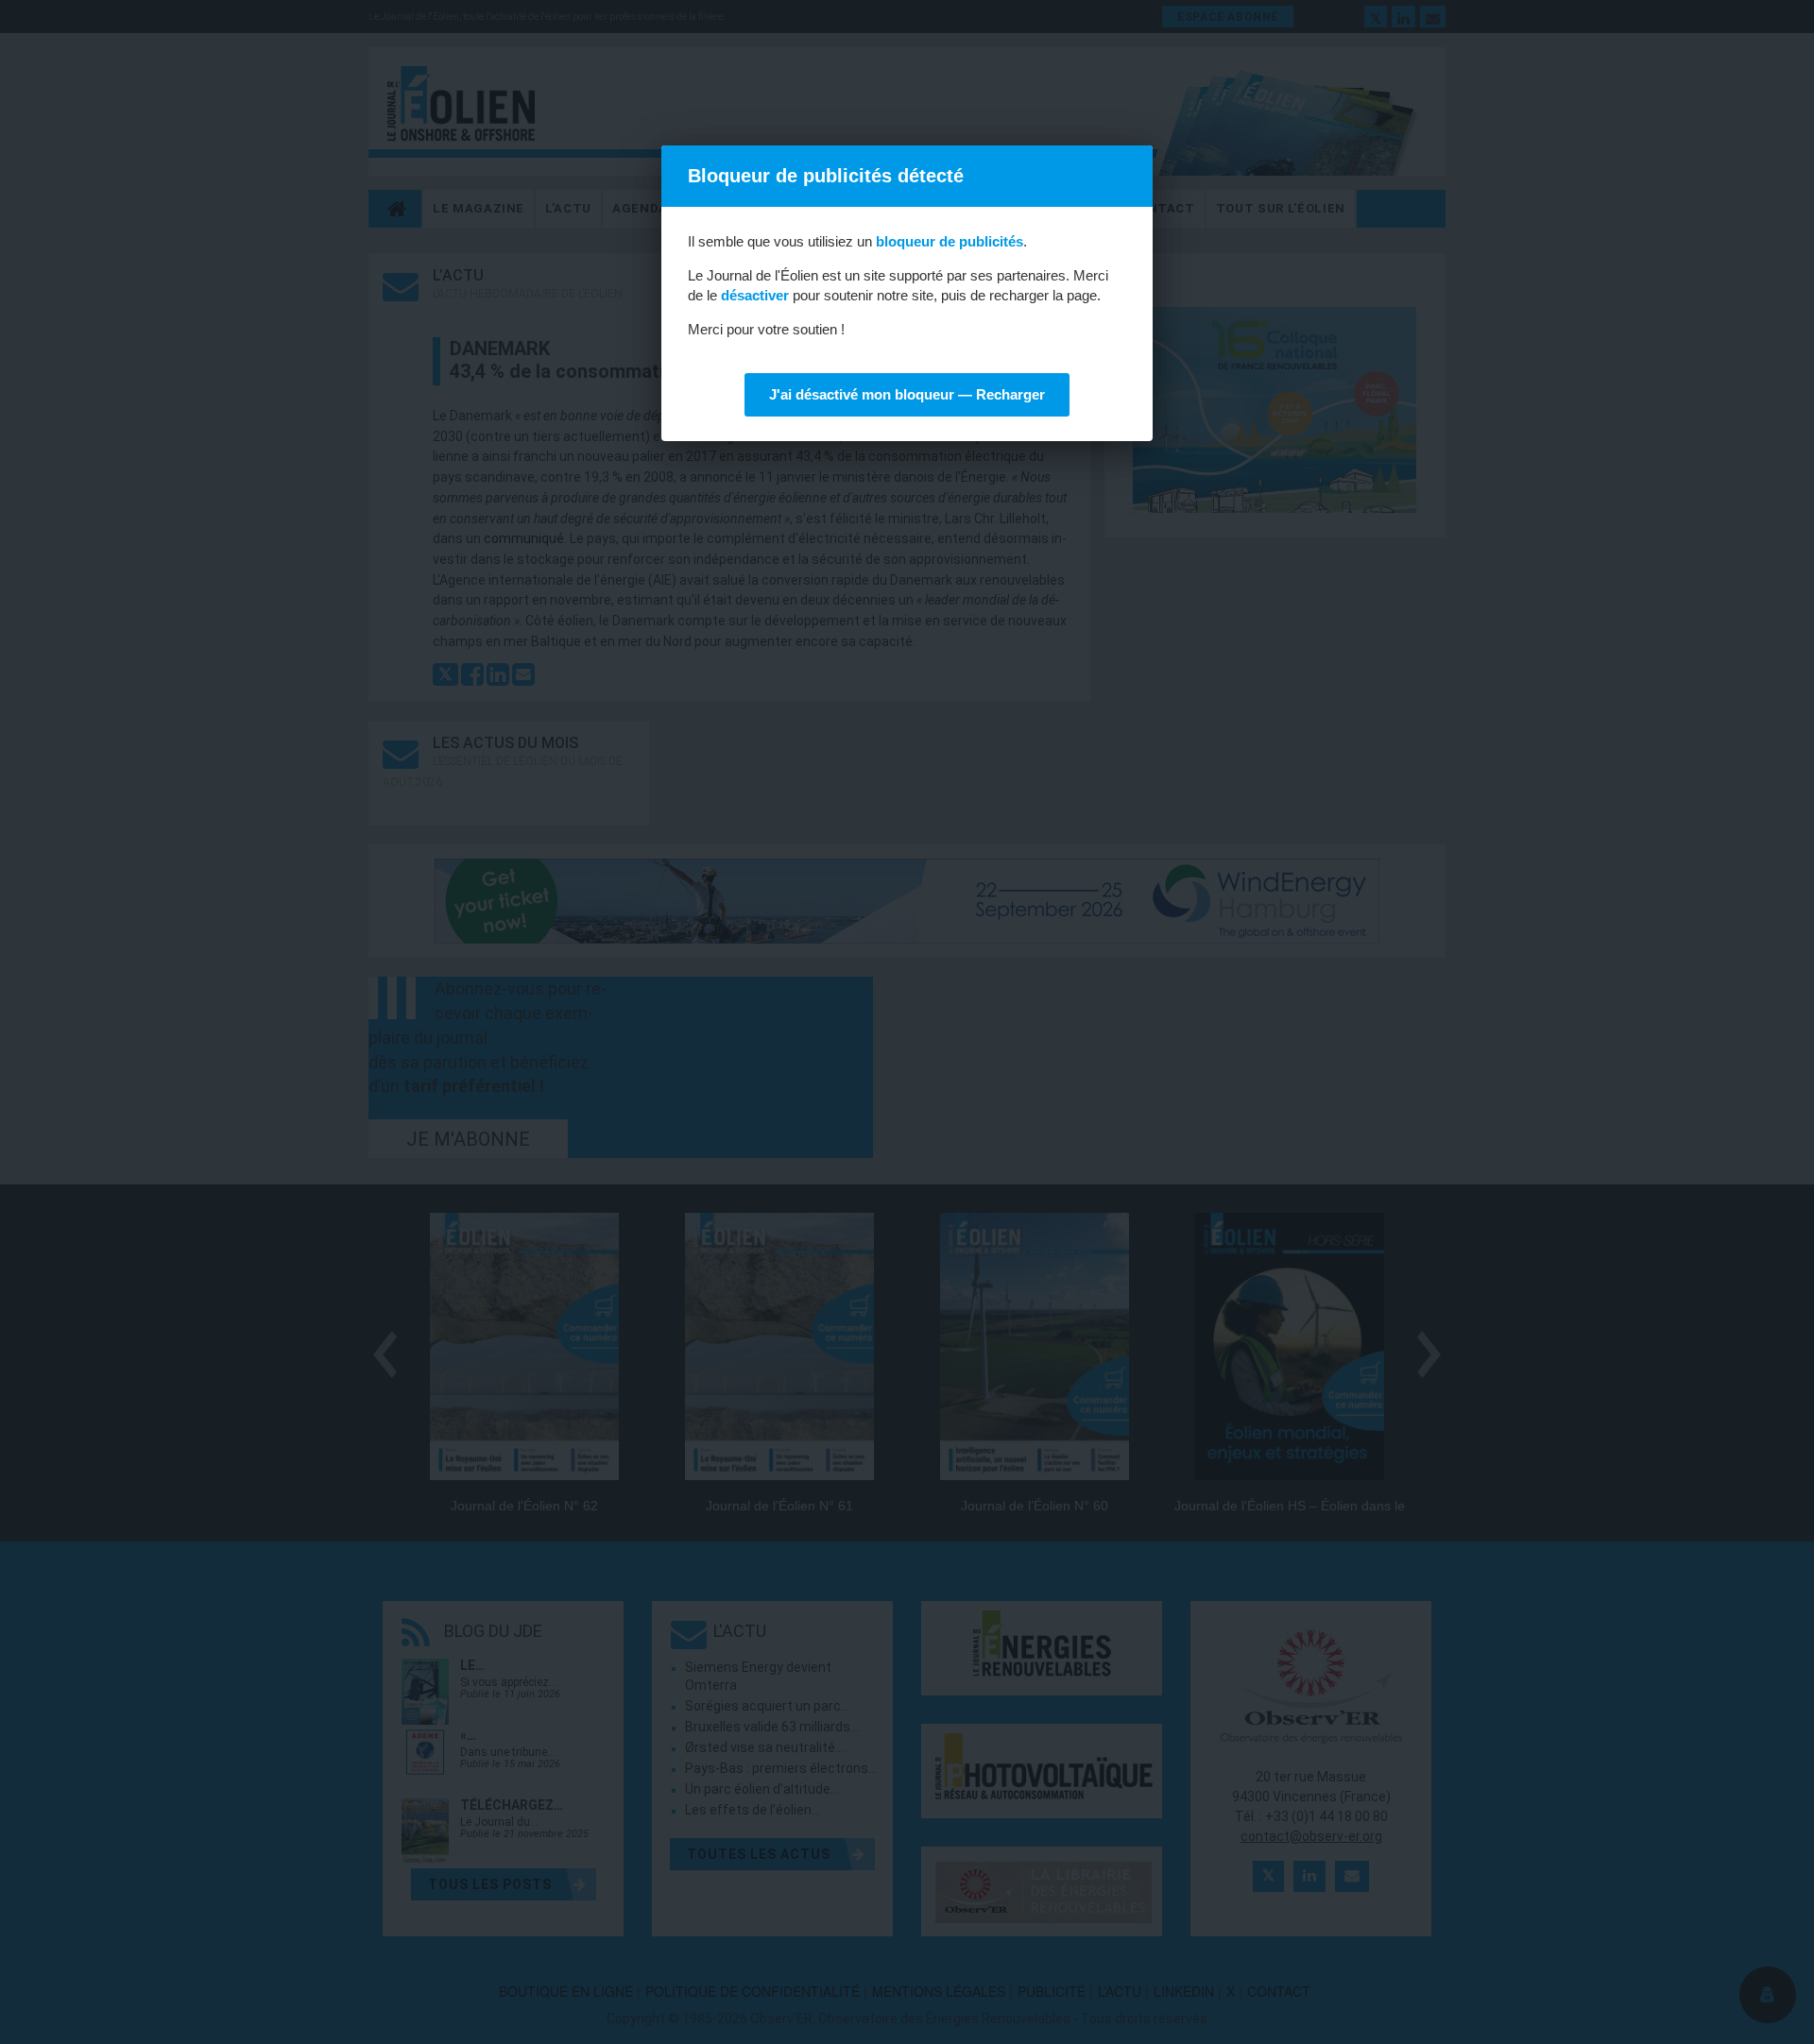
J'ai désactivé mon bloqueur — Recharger (907, 394)
